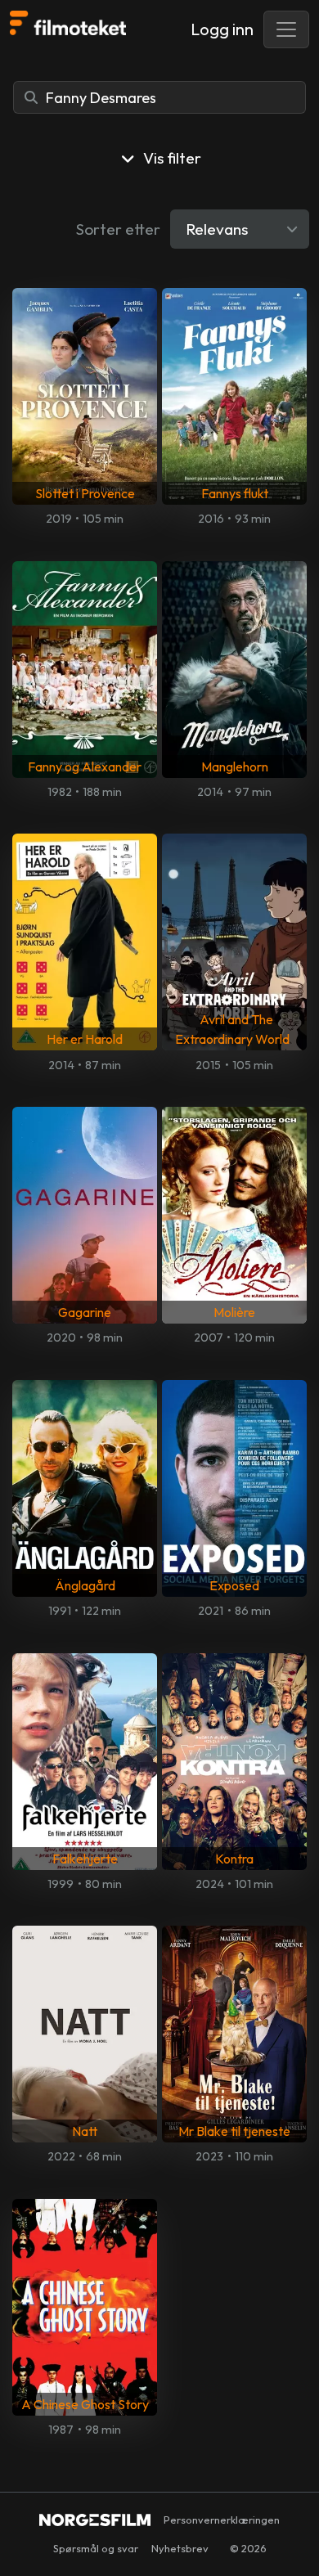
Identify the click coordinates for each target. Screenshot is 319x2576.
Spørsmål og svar (96, 2548)
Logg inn (222, 29)
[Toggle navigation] (286, 29)
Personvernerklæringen (222, 2520)
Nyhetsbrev (180, 2548)
